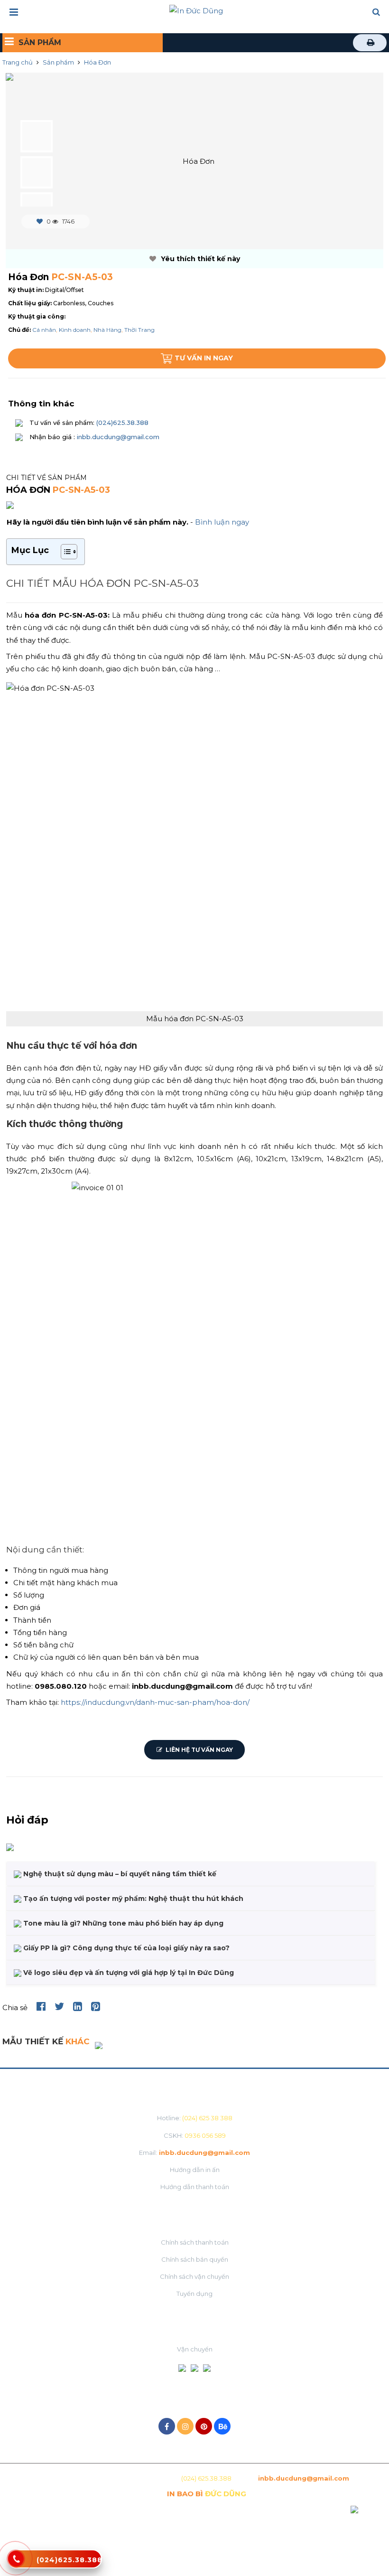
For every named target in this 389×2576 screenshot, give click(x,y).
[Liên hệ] (16, 2564)
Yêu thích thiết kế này (199, 259)
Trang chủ (18, 62)
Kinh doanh (75, 330)
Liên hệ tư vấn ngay (199, 1750)
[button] (376, 13)
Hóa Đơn (97, 62)
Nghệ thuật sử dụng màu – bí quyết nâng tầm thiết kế (119, 1874)
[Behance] (222, 2426)
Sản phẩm (58, 62)
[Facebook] (167, 2426)
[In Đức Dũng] (196, 10)
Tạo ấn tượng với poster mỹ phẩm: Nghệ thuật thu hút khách (132, 1899)
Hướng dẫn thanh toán (195, 2187)
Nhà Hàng (107, 330)
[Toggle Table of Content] (64, 552)
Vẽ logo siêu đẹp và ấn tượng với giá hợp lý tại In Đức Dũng (128, 1973)
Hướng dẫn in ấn (195, 2170)
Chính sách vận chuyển (194, 2276)
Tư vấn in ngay (204, 358)
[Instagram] (185, 2426)
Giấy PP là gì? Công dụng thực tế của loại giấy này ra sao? (125, 1948)
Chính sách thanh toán (195, 2242)
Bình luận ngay (222, 522)
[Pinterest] (204, 2426)
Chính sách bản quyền (195, 2259)
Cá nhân (44, 330)
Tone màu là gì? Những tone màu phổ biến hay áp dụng (122, 1923)
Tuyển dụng (194, 2294)
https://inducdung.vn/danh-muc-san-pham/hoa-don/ (155, 1702)
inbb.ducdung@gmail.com (118, 437)
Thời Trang (139, 330)
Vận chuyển (195, 2349)
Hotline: (195, 2118)
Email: (194, 2153)
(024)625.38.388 (121, 423)
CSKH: (195, 2135)
